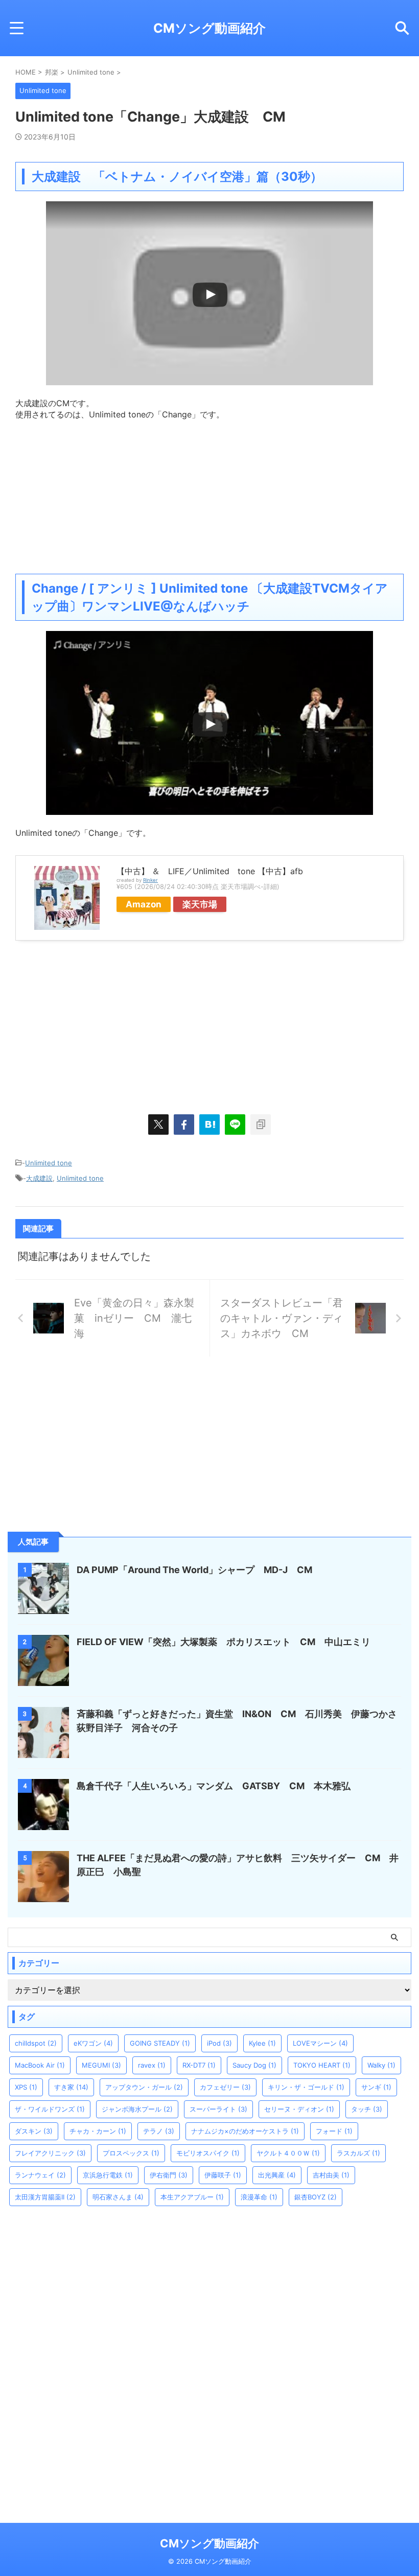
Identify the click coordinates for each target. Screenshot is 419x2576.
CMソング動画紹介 (209, 28)
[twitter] (158, 1125)
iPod (219, 2043)
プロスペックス (131, 2153)
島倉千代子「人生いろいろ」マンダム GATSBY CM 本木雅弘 (214, 1786)
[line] (235, 1125)
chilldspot (36, 2043)
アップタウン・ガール (144, 2087)
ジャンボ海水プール (137, 2109)
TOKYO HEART (322, 2065)
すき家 (71, 2087)
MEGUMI (101, 2065)
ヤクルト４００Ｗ (288, 2153)
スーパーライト (218, 2109)
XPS (26, 2087)
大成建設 (39, 1178)
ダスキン (34, 2131)
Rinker (150, 880)
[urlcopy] (261, 1125)
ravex (152, 2065)
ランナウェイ (40, 2175)
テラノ (159, 2131)
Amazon (144, 904)
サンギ (376, 2087)
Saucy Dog (254, 2065)
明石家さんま (118, 2197)
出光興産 (277, 2175)
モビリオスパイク (208, 2153)
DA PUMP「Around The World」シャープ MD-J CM (194, 1570)
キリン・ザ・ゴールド (306, 2087)
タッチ (367, 2109)
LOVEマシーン (320, 2043)
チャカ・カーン (98, 2131)
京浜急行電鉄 (108, 2175)
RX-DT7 (199, 2065)
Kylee (262, 2043)
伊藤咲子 (223, 2175)
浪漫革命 (259, 2197)
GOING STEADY (160, 2043)
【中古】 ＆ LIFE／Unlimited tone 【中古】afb (210, 871)
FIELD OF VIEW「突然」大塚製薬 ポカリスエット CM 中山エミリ (224, 1642)
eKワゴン (93, 2043)
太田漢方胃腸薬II (45, 2197)
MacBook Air (40, 2065)
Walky (381, 2065)
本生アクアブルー (192, 2197)
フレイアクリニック (50, 2153)
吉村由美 (331, 2175)
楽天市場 (200, 904)
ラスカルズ (358, 2153)
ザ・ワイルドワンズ (50, 2109)
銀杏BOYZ (316, 2197)
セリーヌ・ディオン (299, 2109)
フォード (334, 2131)
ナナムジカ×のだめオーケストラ (245, 2131)
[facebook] (184, 1125)
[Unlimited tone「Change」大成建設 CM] (209, 1125)
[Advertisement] (209, 492)
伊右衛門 (169, 2175)
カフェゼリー (225, 2087)
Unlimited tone (49, 1163)
